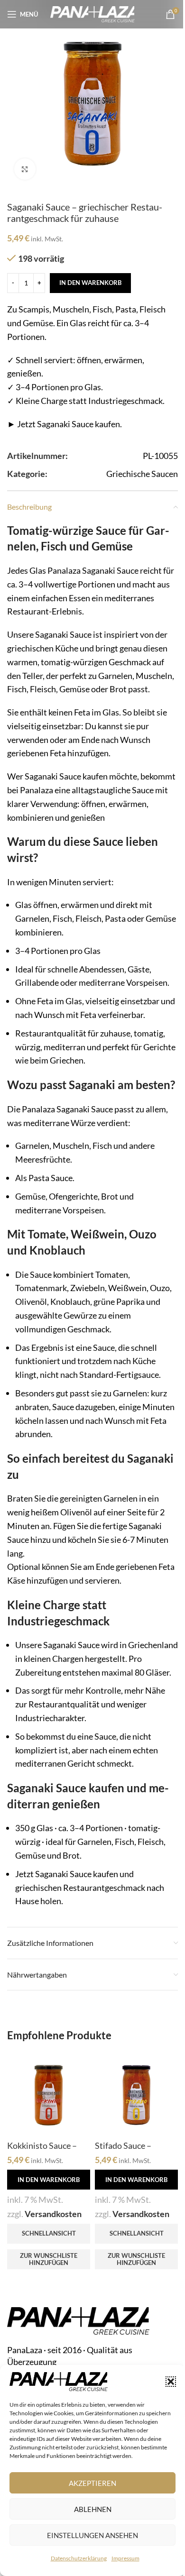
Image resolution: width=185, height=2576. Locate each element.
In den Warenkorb (90, 283)
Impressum (125, 2558)
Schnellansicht (49, 2233)
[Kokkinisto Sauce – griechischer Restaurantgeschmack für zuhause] (49, 2094)
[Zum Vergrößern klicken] (25, 169)
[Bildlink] (78, 2320)
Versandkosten (53, 2214)
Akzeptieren (92, 2483)
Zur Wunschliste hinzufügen (49, 2259)
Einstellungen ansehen (92, 2535)
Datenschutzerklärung (79, 2558)
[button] (171, 2382)
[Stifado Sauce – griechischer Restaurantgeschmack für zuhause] (136, 2094)
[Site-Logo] (93, 13)
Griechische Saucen (142, 474)
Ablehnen (93, 2509)
